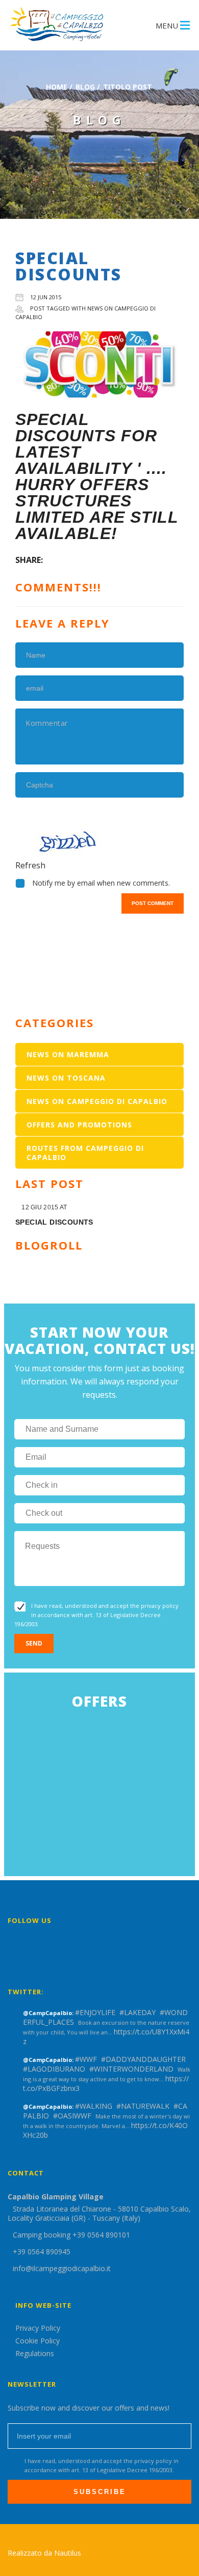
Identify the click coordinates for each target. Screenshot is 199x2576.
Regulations (35, 2353)
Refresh (30, 865)
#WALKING (94, 2106)
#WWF (86, 2059)
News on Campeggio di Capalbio (97, 1101)
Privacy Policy (38, 2328)
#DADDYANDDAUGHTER (143, 2059)
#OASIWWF (72, 2116)
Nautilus (68, 2553)
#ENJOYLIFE (95, 2012)
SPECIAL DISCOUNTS (54, 1222)
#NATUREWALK (143, 2106)
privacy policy (160, 1606)
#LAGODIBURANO (54, 2069)
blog (85, 87)
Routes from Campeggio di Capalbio (85, 1153)
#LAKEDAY (138, 2012)
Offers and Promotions (79, 1125)
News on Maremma (68, 1054)
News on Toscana (66, 1078)
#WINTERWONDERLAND (131, 2069)
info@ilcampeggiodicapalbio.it (62, 2268)
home (57, 87)
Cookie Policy (38, 2341)
